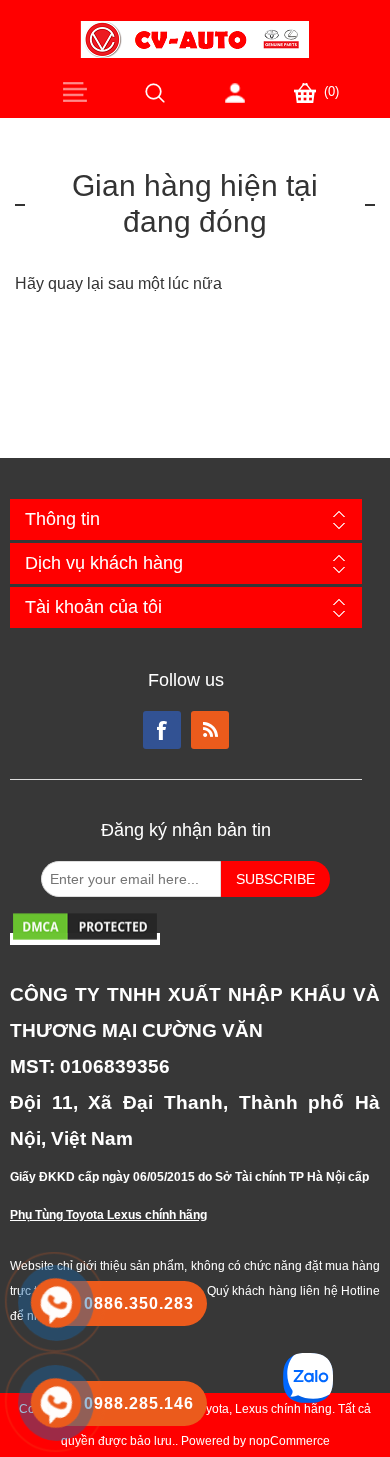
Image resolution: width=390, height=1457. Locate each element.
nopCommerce (289, 1441)
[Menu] (75, 91)
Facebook (162, 730)
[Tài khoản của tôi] (235, 93)
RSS (210, 730)
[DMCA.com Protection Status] (85, 939)
